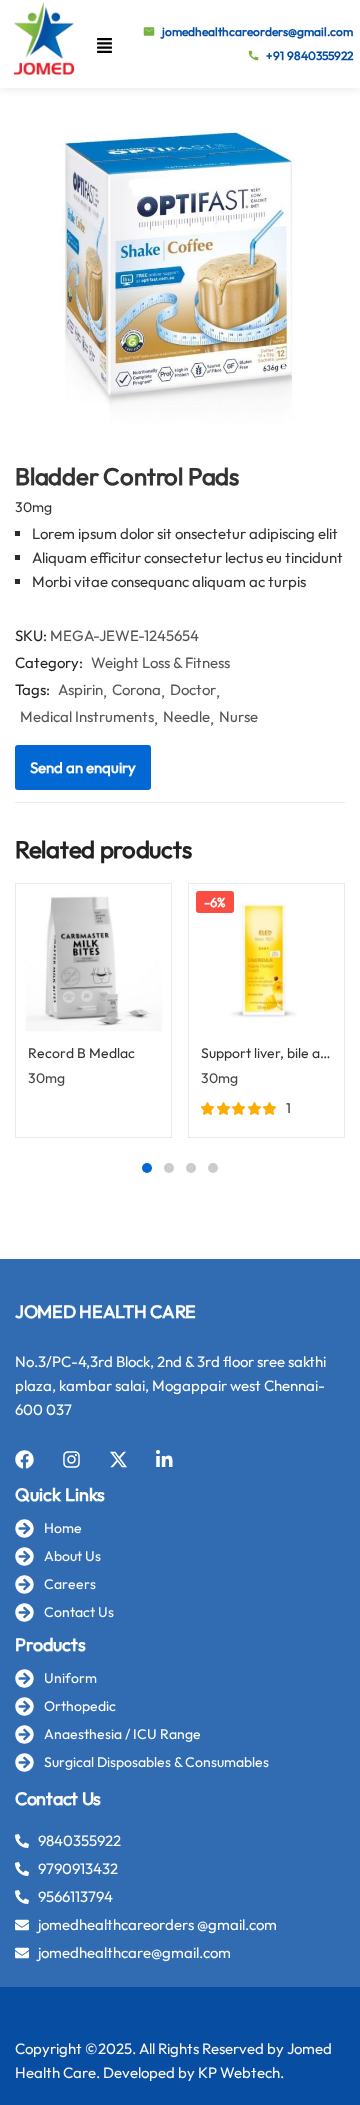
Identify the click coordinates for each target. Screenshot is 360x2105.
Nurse (238, 716)
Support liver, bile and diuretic (266, 1053)
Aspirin (80, 689)
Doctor (193, 689)
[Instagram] (71, 1459)
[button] (104, 44)
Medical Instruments (87, 716)
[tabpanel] (93, 1018)
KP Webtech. (241, 2072)
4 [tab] (213, 1168)
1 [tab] (147, 1168)
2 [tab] (169, 1168)
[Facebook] (24, 1459)
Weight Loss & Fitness (160, 662)
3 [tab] (191, 1168)
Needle (186, 716)
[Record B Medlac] (93, 961)
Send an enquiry (83, 767)
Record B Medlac (81, 1053)
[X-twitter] (118, 1459)
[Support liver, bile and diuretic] (266, 961)
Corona (136, 689)
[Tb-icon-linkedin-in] (165, 1459)
